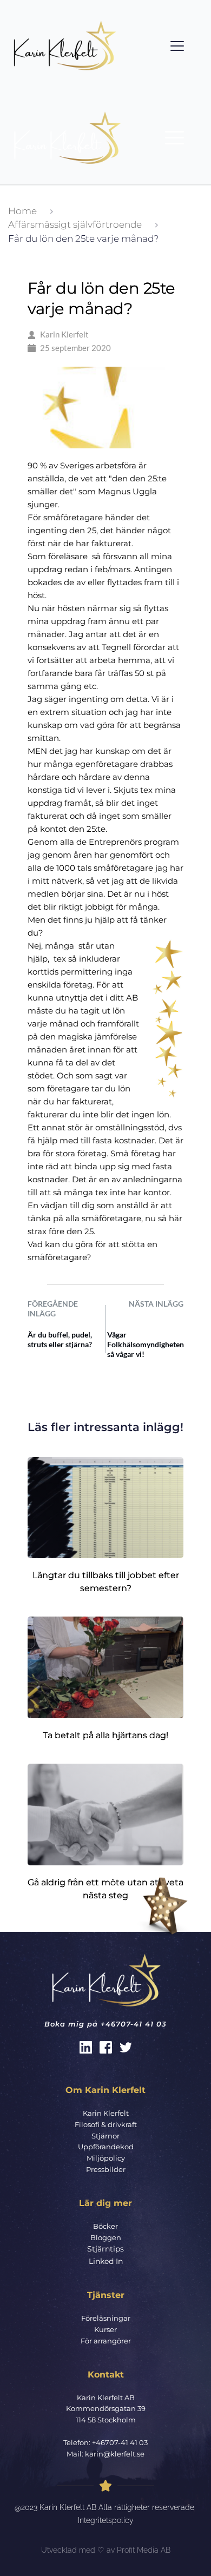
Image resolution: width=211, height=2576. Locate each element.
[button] (177, 46)
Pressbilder (106, 2169)
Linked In (106, 2261)
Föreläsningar (106, 2318)
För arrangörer (106, 2341)
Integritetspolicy (106, 2520)
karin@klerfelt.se (115, 2454)
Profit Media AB (144, 2550)
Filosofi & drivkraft (106, 2124)
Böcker (105, 2226)
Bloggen (106, 2237)
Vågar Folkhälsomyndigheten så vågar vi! (145, 1344)
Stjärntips (105, 2249)
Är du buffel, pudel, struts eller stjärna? (60, 1339)
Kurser (105, 2329)
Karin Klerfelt (106, 2113)
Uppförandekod (106, 2147)
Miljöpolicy (106, 2158)
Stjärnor (105, 2136)
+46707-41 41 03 (120, 2442)
